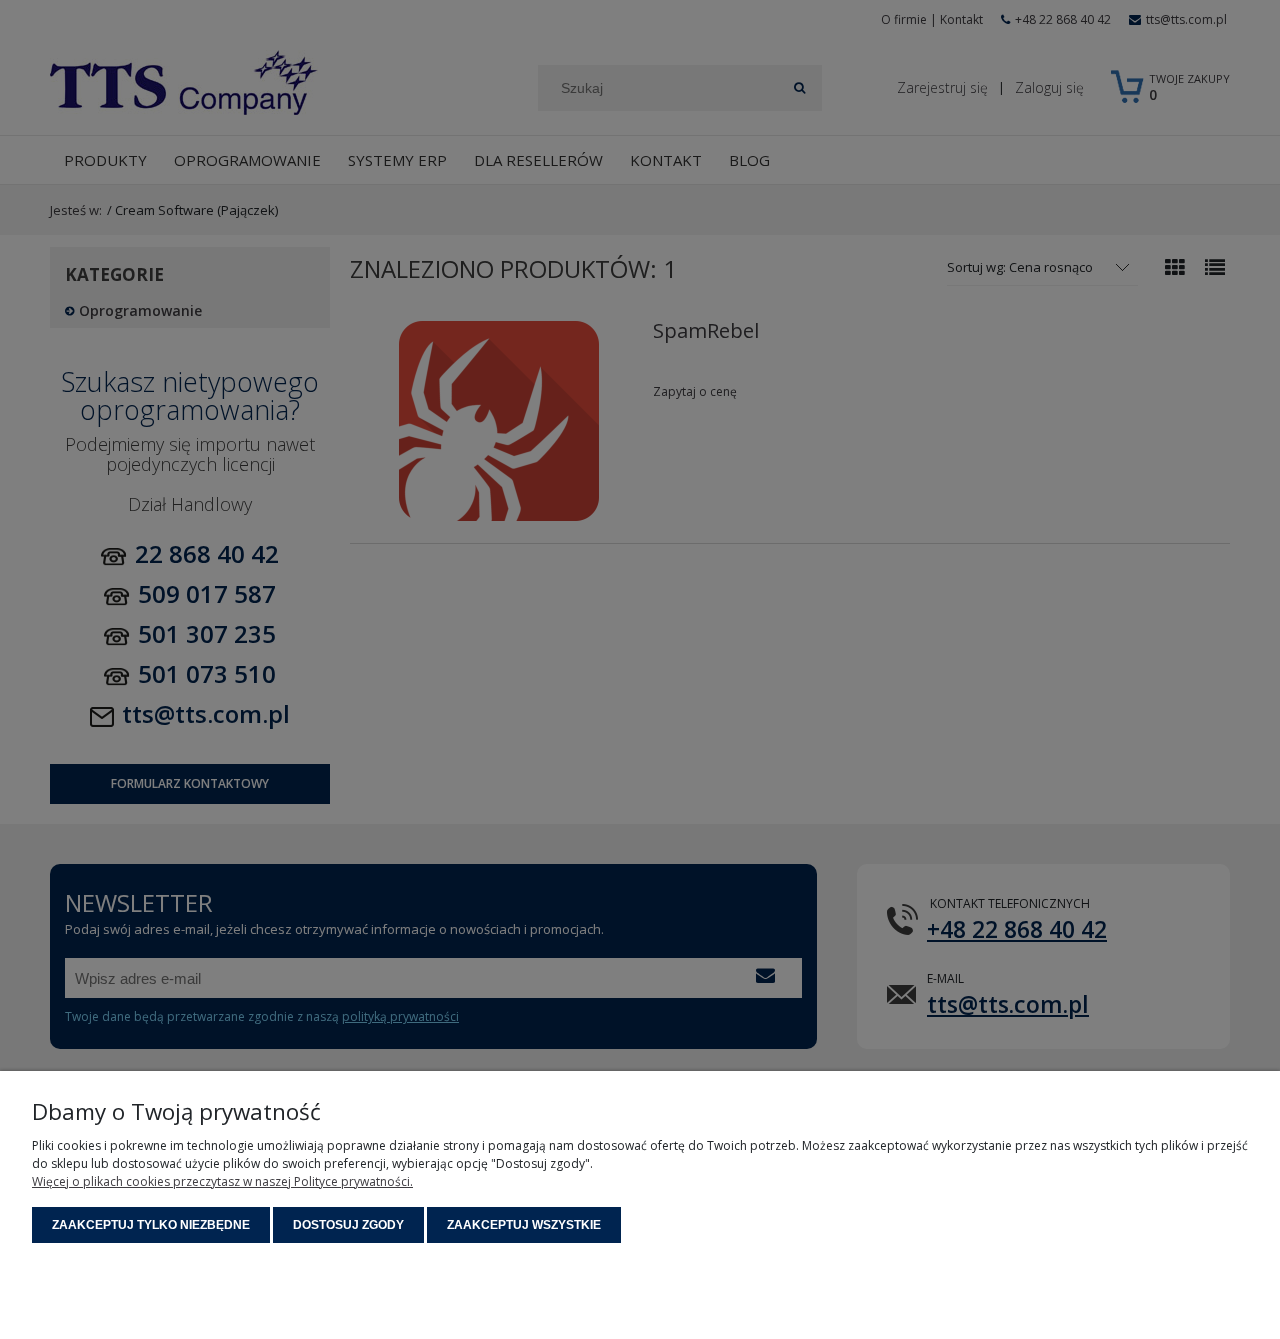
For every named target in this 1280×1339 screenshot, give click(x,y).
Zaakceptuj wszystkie (524, 1225)
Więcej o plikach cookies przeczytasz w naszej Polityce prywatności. (222, 1181)
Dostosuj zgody (348, 1225)
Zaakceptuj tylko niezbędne (151, 1225)
